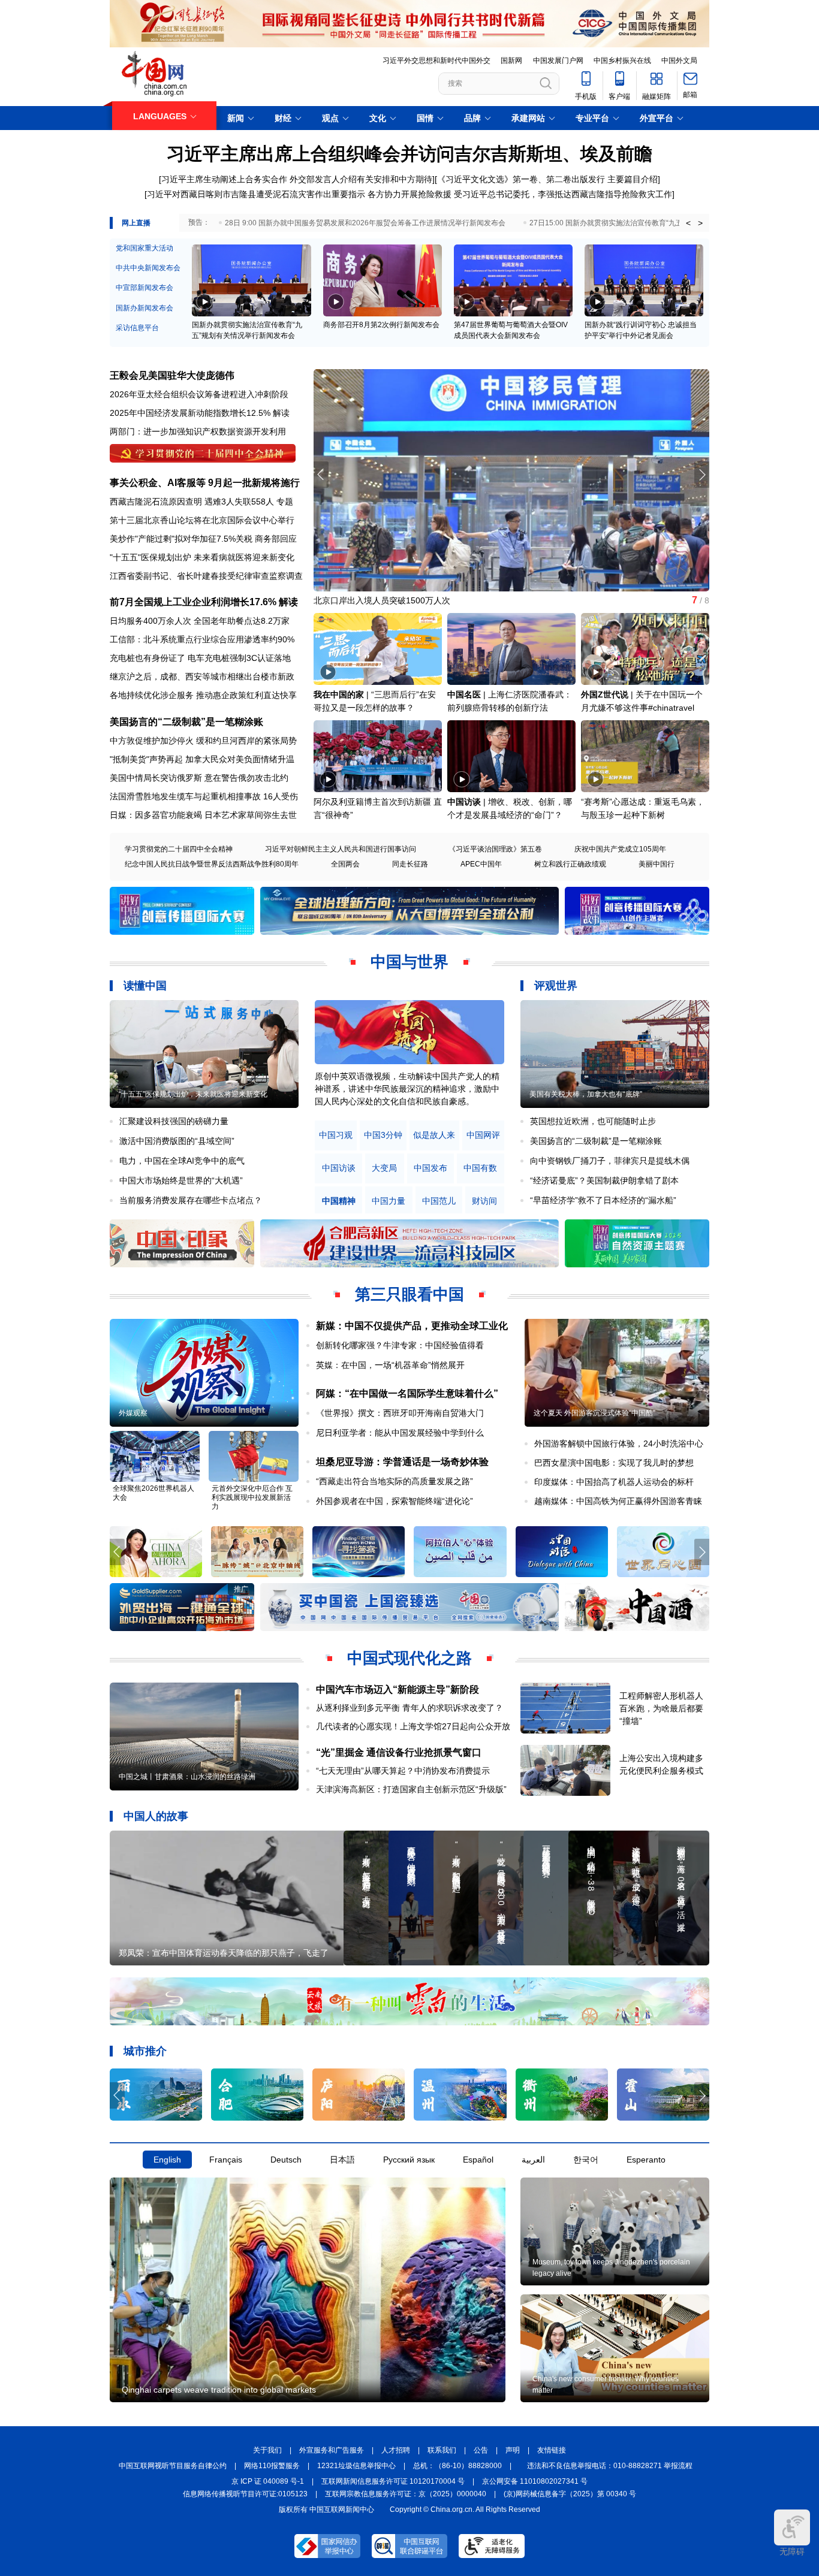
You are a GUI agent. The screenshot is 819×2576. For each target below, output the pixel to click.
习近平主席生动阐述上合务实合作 (224, 179)
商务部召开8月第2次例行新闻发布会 (381, 325)
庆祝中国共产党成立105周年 (620, 849)
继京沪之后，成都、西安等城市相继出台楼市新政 (202, 677)
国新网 (511, 61)
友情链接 (552, 2450)
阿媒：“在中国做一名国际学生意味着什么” (407, 1393)
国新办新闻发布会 (144, 308)
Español (478, 2160)
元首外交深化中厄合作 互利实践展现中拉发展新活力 (252, 1497)
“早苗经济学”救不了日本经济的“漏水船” (603, 1200)
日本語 (342, 2160)
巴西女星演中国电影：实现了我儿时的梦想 (614, 1463)
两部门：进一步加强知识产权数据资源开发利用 (198, 431)
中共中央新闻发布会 (148, 268)
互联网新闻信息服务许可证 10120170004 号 (393, 2481)
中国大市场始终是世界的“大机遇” (181, 1180)
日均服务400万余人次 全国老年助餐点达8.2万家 (200, 621)
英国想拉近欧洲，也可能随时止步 (593, 1121)
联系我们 (442, 2450)
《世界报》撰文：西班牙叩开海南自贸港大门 (400, 1413)
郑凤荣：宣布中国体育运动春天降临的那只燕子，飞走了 (224, 1953)
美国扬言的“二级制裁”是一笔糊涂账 (186, 722)
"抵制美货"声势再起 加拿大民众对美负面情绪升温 (202, 759)
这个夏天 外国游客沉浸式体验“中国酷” (594, 1413)
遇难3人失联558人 (239, 502)
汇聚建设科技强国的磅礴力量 (174, 1121)
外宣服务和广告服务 (332, 2450)
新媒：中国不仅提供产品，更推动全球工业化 (412, 1326)
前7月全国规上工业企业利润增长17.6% (193, 602)
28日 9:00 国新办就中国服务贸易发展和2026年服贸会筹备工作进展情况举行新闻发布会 (365, 223)
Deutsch (286, 2160)
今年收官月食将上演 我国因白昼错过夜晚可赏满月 (407, 600)
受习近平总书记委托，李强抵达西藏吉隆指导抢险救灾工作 (563, 194)
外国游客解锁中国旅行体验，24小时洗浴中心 (619, 1443)
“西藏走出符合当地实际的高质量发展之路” (395, 1481)
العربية (533, 2160)
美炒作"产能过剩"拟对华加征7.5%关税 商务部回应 (203, 539)
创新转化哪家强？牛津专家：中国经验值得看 (400, 1345)
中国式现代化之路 (409, 1658)
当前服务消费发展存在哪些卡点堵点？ (191, 1200)
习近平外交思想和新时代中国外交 (436, 61)
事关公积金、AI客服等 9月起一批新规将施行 (205, 483)
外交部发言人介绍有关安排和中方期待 (361, 179)
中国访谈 (464, 802)
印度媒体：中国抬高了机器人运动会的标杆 (614, 1482)
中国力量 (389, 1201)
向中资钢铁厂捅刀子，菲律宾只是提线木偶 (610, 1161)
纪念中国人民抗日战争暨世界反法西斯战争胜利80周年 (212, 864)
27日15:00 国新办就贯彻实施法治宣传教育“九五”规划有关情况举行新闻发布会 (654, 223)
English (167, 2160)
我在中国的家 (339, 694)
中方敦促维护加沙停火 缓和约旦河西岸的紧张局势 (203, 741)
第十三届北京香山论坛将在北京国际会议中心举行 (202, 520)
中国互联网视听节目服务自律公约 (173, 2466)
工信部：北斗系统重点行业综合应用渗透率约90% (202, 639)
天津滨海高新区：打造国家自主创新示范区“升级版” (411, 1789)
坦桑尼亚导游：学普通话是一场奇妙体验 (402, 1462)
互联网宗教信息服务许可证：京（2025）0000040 (406, 2494)
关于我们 (267, 2450)
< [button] (688, 223)
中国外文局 (679, 61)
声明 (513, 2450)
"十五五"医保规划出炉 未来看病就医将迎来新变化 (202, 557)
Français (226, 2160)
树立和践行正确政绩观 (570, 864)
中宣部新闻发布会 (144, 288)
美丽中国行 (657, 864)
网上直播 (136, 223)
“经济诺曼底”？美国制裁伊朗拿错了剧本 (604, 1180)
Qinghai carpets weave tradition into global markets (219, 2390)
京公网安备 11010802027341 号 (535, 2481)
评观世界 (556, 986)
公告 (481, 2450)
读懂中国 (145, 986)
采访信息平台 (137, 328)
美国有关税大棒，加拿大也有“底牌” (586, 1094)
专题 (285, 502)
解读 (281, 413)
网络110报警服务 (272, 2466)
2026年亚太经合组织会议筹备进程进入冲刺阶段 (199, 394)
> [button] (700, 223)
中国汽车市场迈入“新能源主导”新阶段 (398, 1689)
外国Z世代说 (605, 694)
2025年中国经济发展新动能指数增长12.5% (190, 413)
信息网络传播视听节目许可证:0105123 (245, 2494)
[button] (702, 475)
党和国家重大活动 (144, 248)
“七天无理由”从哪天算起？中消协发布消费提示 (403, 1771)
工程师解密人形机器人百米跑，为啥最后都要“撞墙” (661, 1708)
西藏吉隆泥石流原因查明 (156, 502)
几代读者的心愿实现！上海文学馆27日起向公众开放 (413, 1726)
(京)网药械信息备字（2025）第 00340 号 (570, 2494)
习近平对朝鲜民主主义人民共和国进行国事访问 (341, 849)
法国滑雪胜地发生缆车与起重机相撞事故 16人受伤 (204, 796)
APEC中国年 (481, 864)
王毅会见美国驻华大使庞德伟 (172, 375)
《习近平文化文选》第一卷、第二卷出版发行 (521, 179)
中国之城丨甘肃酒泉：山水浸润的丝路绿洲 (187, 1777)
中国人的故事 (156, 1816)
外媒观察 (133, 1413)
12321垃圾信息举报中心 (356, 2466)
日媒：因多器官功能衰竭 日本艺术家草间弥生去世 (203, 815)
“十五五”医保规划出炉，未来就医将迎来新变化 (193, 1094)
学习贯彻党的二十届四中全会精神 (179, 849)
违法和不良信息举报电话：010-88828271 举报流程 (610, 2466)
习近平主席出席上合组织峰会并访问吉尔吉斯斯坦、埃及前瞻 (409, 154)
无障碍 (792, 2551)
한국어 (586, 2160)
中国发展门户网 (558, 61)
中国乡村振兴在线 (622, 61)
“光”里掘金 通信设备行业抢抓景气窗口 (399, 1752)
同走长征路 (410, 864)
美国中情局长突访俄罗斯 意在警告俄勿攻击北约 (199, 778)
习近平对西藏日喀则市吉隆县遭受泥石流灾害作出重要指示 (256, 194)
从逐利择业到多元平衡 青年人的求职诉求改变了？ (409, 1708)
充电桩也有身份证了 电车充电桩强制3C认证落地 (200, 658)
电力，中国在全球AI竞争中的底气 (182, 1161)
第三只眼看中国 (409, 1294)
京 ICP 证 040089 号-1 (268, 2481)
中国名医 (464, 694)
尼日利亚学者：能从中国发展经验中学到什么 (400, 1433)
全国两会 (345, 864)
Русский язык (409, 2160)
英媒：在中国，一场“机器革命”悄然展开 (390, 1365)
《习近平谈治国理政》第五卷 (495, 849)
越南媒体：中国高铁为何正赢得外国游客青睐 (618, 1501)
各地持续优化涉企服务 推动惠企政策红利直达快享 (203, 695)
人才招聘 (396, 2450)
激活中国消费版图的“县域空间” (177, 1141)
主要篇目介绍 (633, 179)
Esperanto (646, 2160)
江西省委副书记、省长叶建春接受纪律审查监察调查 (206, 576)
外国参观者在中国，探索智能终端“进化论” (395, 1501)
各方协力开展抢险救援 (409, 194)
